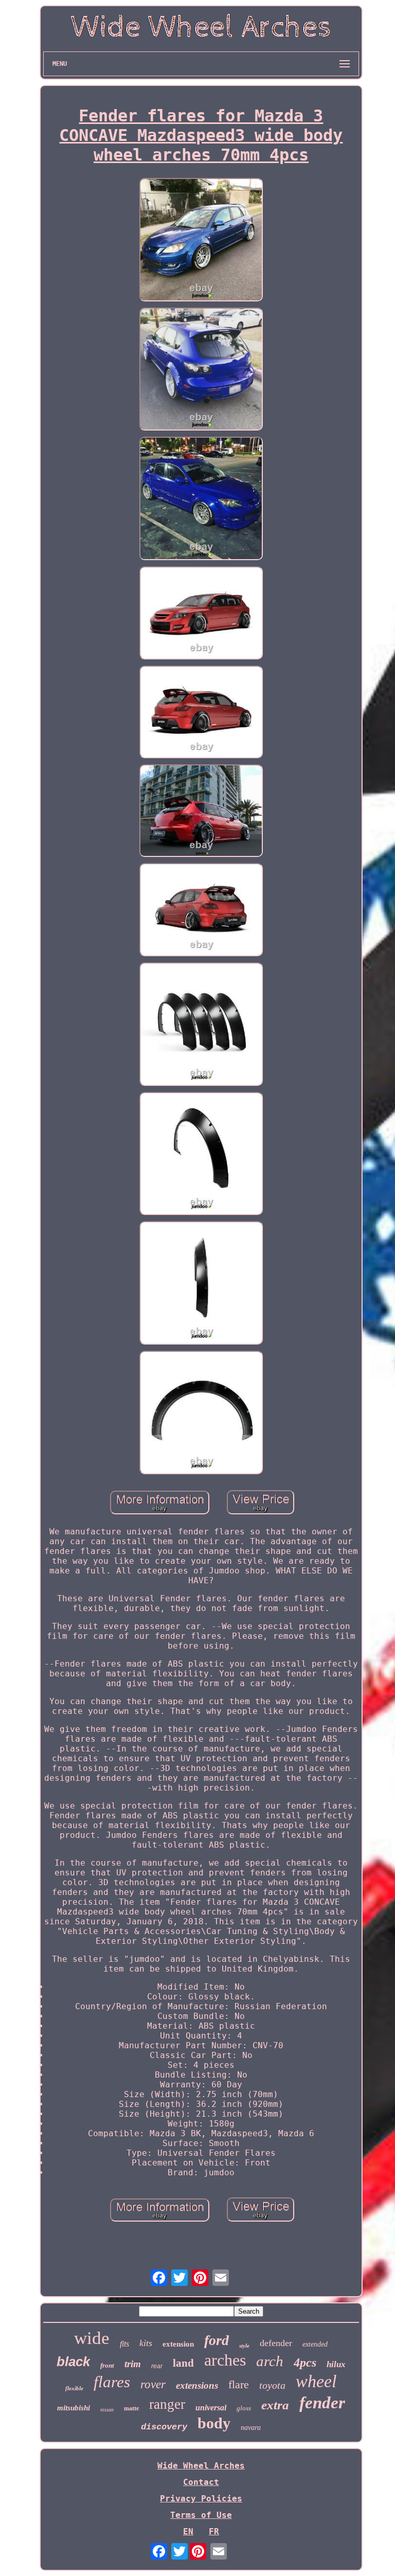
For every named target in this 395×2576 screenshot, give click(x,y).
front (107, 2365)
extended (315, 2344)
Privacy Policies (201, 2499)
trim (133, 2364)
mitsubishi (74, 2408)
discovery (164, 2427)
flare (239, 2384)
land (183, 2363)
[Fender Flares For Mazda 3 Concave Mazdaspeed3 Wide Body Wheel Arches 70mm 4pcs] (201, 241)
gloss (244, 2408)
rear (157, 2366)
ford (217, 2340)
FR (214, 2532)
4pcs (305, 2363)
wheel (316, 2381)
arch (270, 2361)
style (244, 2346)
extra (275, 2405)
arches (225, 2360)
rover (153, 2384)
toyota (272, 2385)
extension (178, 2344)
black (73, 2362)
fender (322, 2403)
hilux (336, 2364)
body (214, 2423)
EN (188, 2532)
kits (146, 2343)
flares (112, 2382)
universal (211, 2408)
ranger (167, 2404)
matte (131, 2408)
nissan (107, 2410)
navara (251, 2428)
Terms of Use (201, 2515)
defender (276, 2343)
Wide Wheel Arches (201, 2466)
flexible (74, 2388)
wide (92, 2338)
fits (124, 2344)
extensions (197, 2385)
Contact (201, 2482)
